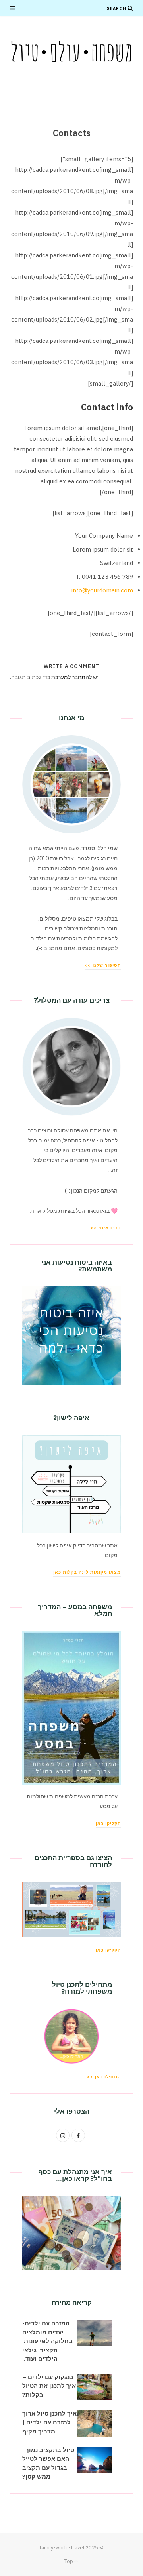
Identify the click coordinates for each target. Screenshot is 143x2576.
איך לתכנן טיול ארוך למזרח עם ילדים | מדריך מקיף (49, 2422)
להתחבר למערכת (71, 677)
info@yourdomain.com (102, 590)
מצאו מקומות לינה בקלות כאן (87, 1572)
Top (69, 2561)
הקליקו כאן (108, 1823)
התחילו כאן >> (104, 2077)
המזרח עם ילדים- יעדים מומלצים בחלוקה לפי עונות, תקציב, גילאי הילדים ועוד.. (47, 2341)
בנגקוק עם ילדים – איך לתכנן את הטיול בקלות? (49, 2386)
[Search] (130, 8)
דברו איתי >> (106, 1228)
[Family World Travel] (71, 51)
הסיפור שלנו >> (103, 965)
